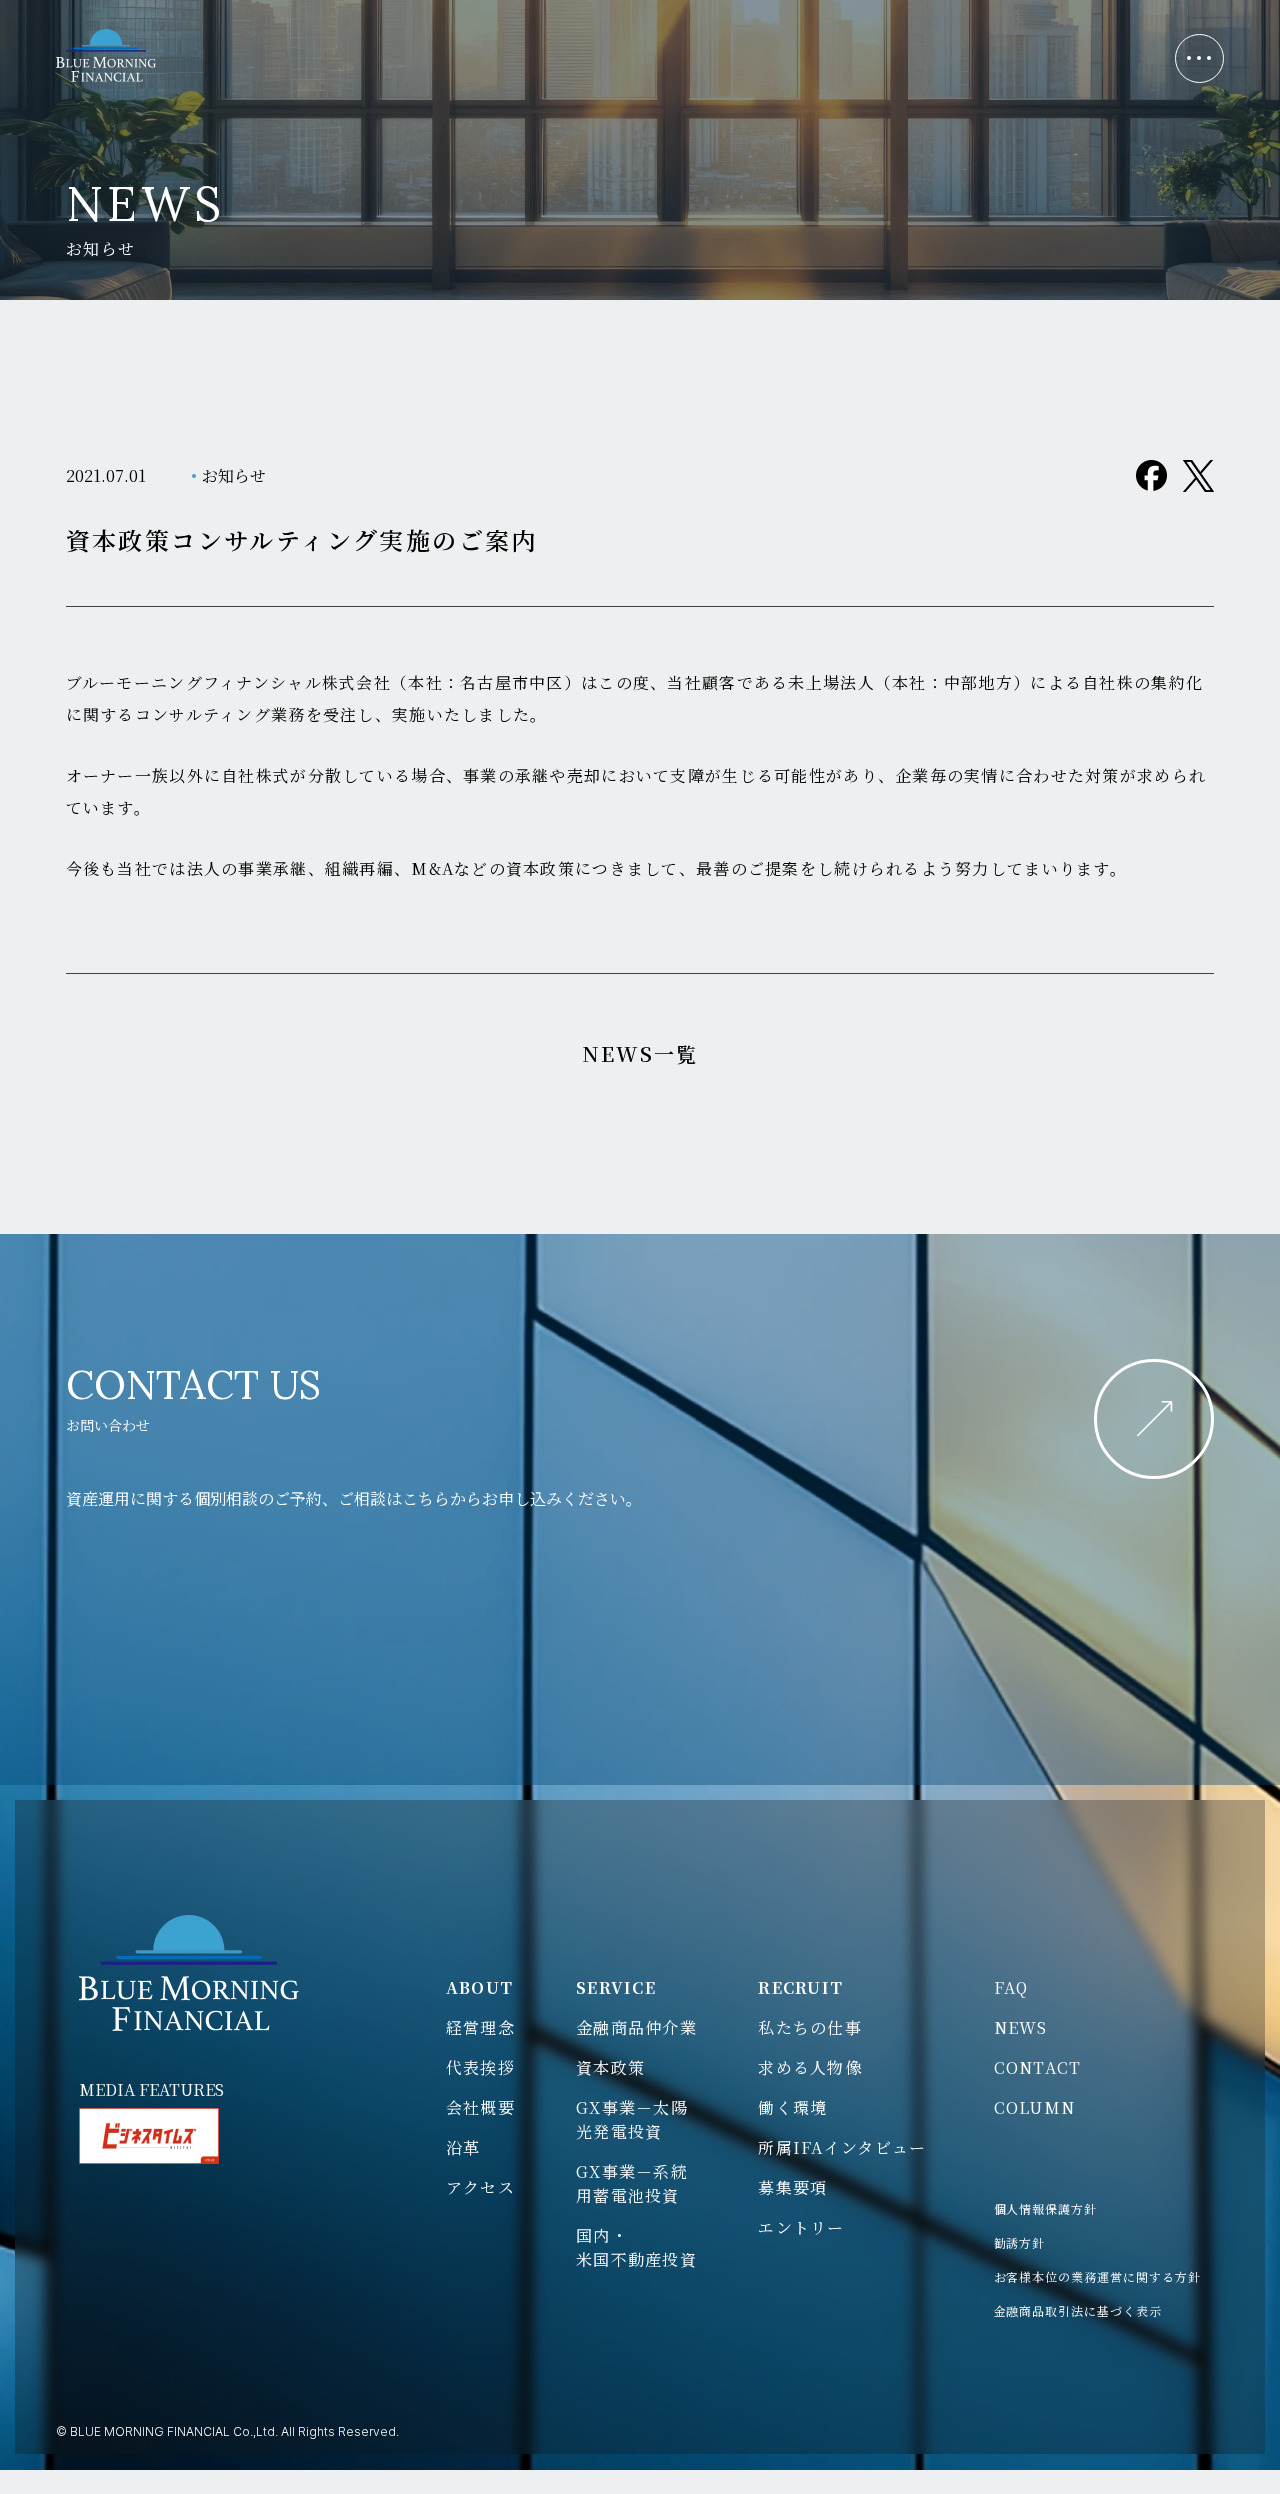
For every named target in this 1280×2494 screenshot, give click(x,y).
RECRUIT (800, 1987)
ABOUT (479, 1987)
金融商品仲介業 (636, 2027)
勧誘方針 (1020, 2242)
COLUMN (1035, 2107)
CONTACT (1038, 2067)
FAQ (1011, 1987)
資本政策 (610, 2067)
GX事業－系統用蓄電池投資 (632, 2183)
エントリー (801, 2227)
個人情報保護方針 (1046, 2208)
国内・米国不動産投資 (636, 2247)
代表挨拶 (480, 2067)
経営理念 (480, 2027)
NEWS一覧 (640, 1053)
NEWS (1021, 2027)
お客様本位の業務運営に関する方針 (1097, 2276)
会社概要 (480, 2107)
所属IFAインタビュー (842, 2147)
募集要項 (792, 2187)
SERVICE (616, 1987)
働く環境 (792, 2107)
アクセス (480, 2187)
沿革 (463, 2147)
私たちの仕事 (810, 2027)
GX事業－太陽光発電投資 (632, 2119)
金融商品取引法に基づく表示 (1078, 2310)
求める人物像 (810, 2067)
